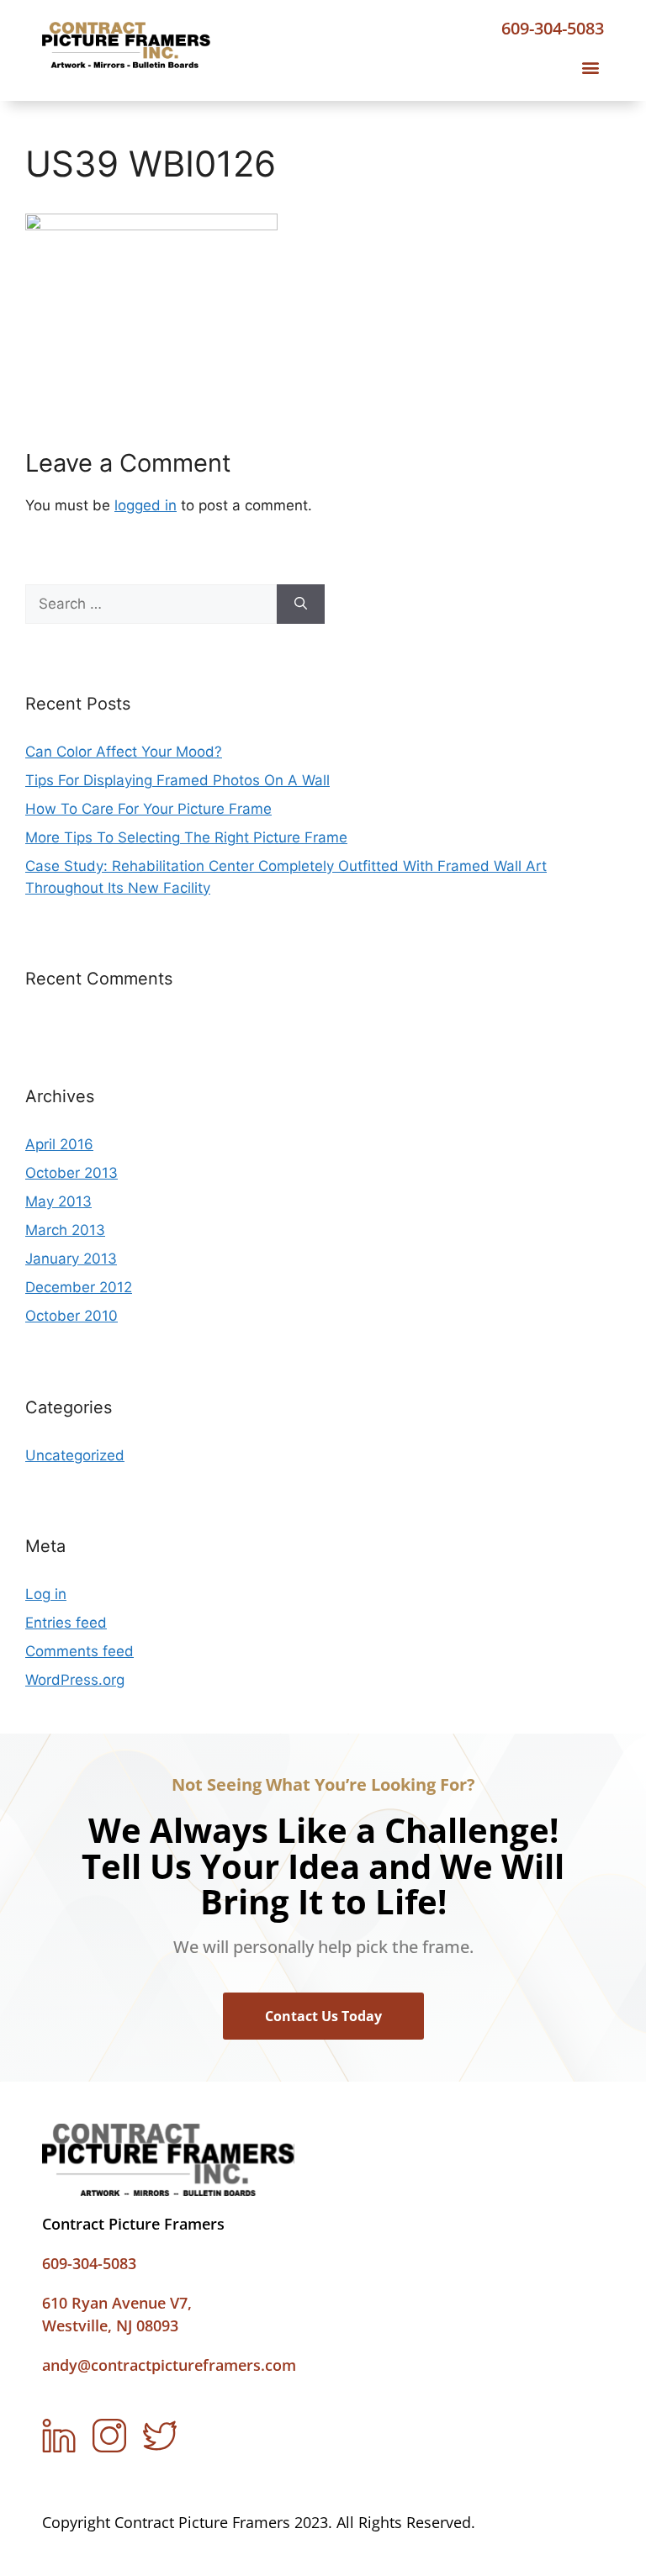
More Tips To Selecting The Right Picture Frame (186, 837)
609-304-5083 (553, 28)
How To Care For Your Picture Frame (148, 809)
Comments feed (79, 1651)
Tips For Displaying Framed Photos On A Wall (177, 780)
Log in (46, 1594)
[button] (590, 68)
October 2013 (71, 1173)
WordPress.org (75, 1680)
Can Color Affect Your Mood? (124, 752)
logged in (146, 505)
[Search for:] (151, 604)
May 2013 (58, 1201)
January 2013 (71, 1259)
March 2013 (65, 1230)
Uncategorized (75, 1455)
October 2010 (71, 1316)
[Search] (301, 604)
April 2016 (59, 1144)
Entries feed (66, 1623)
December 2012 (79, 1287)
